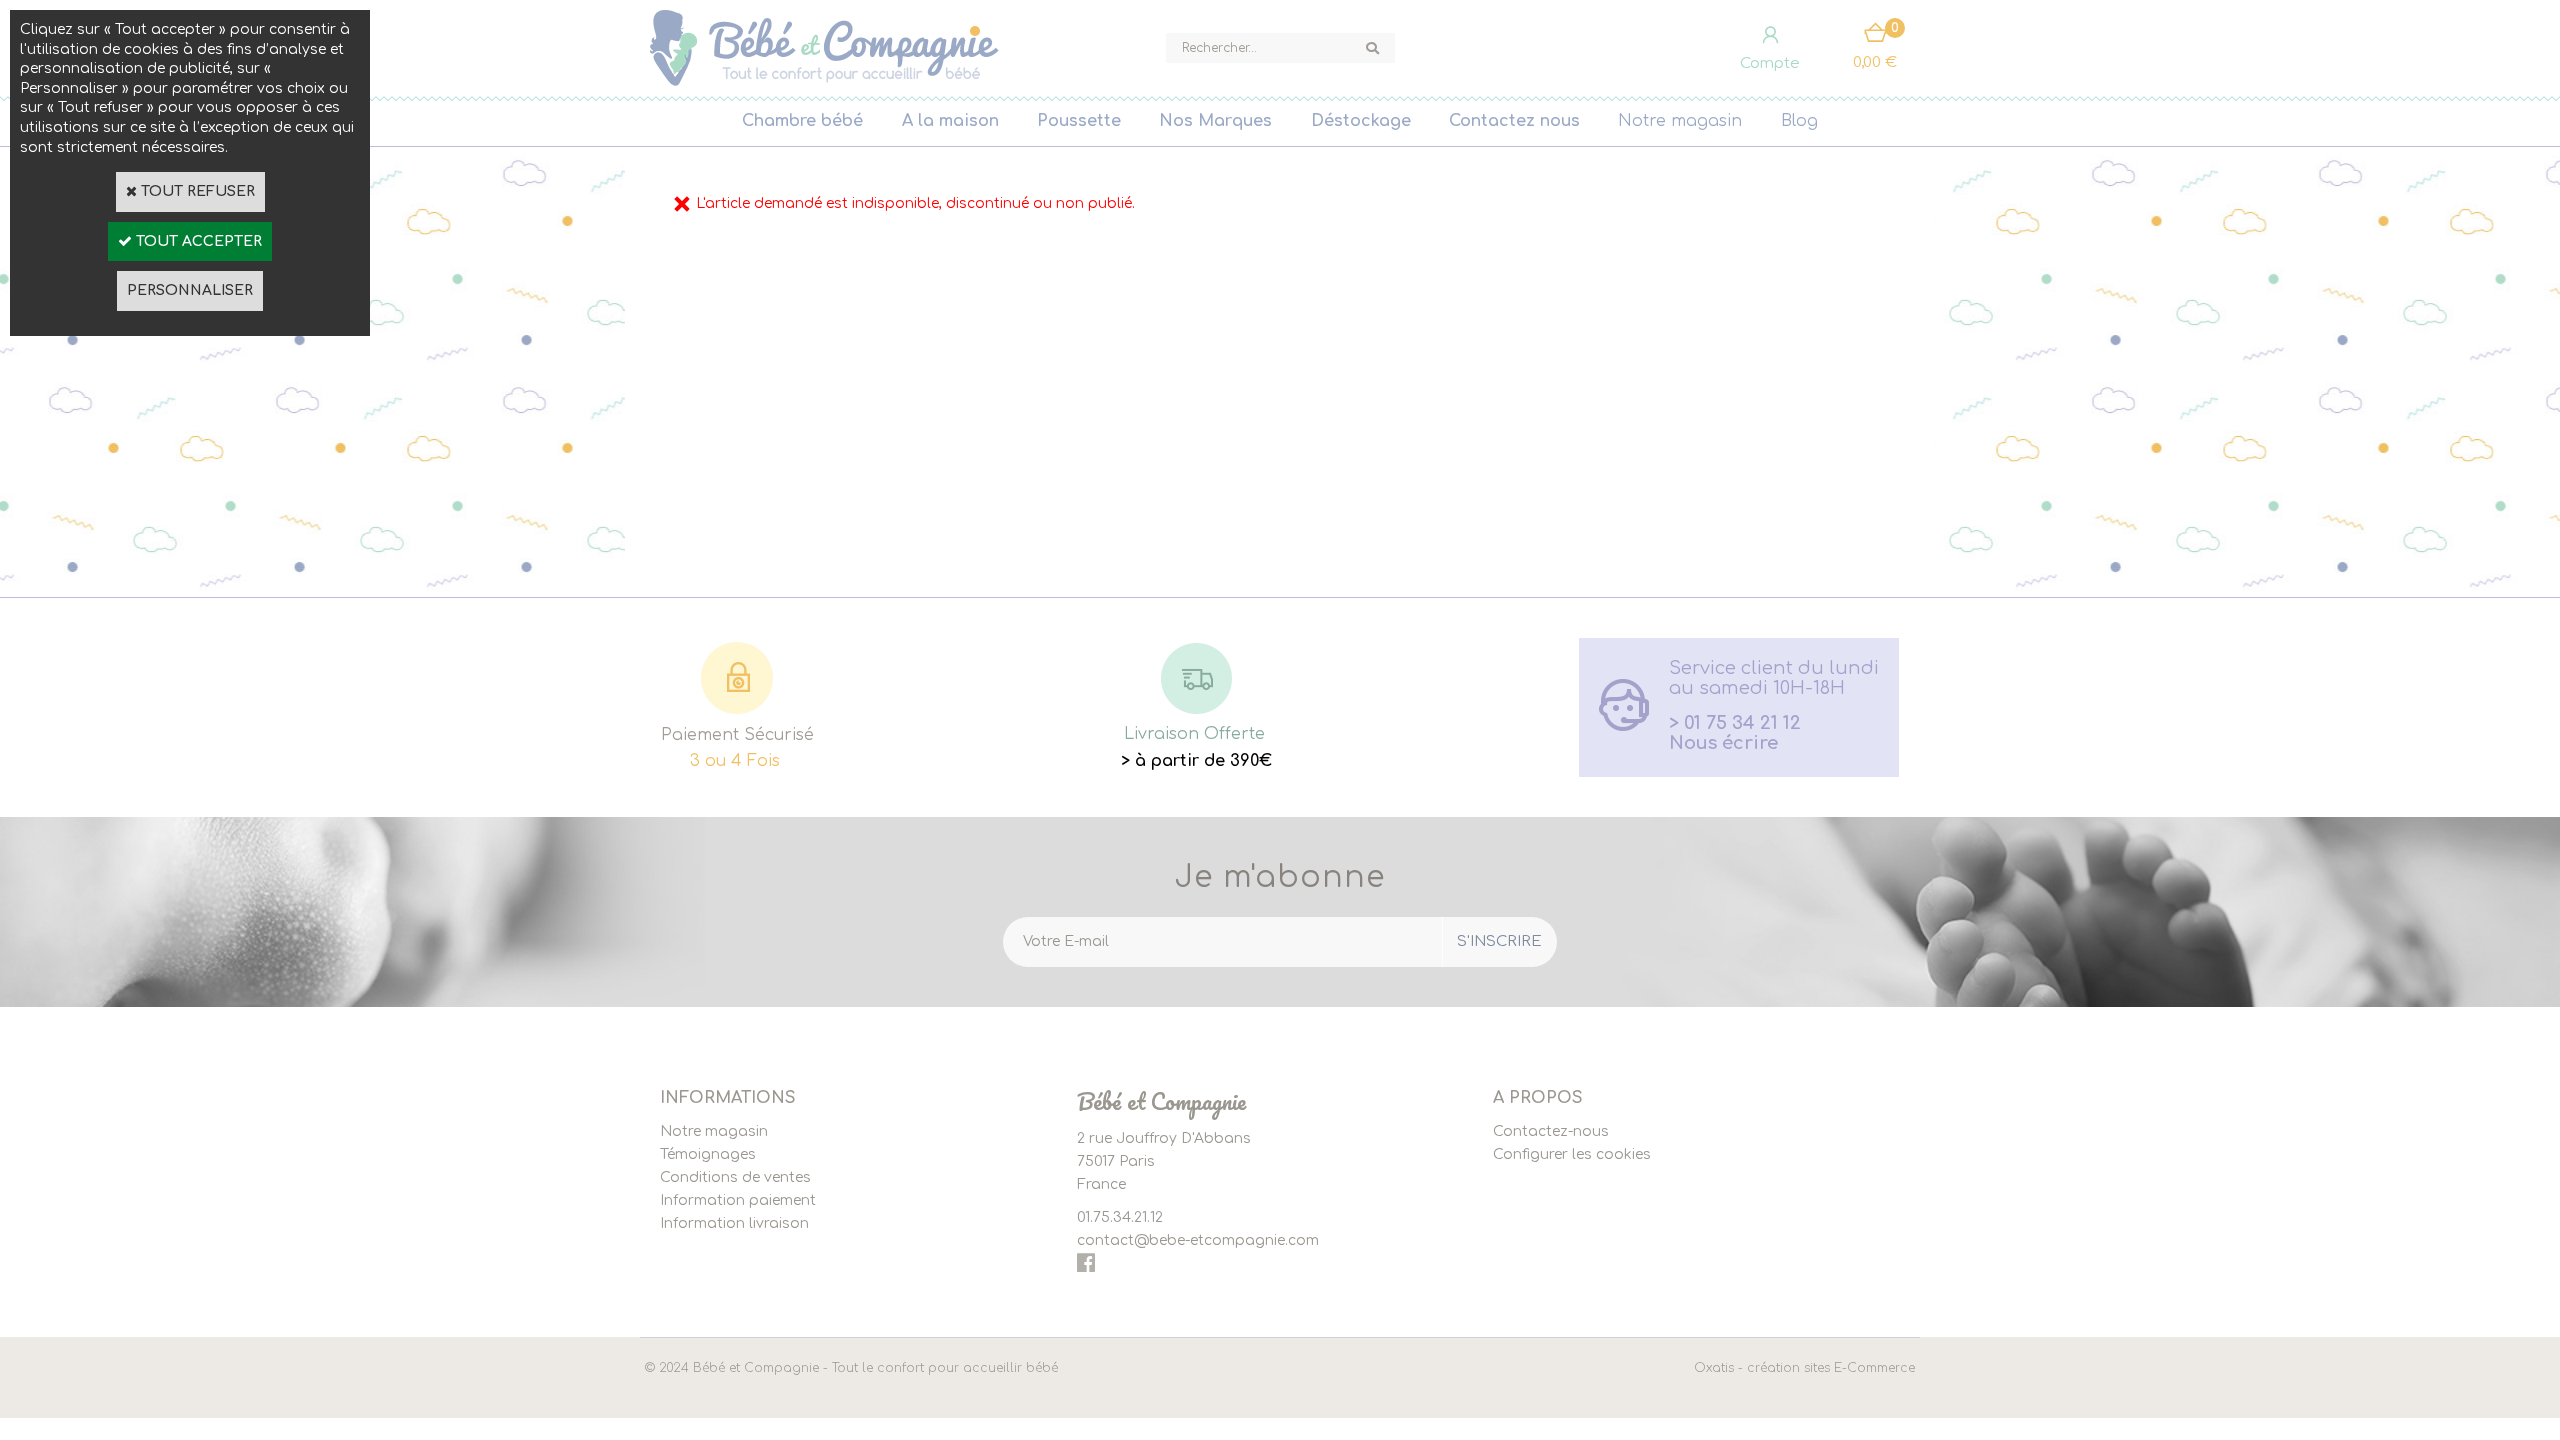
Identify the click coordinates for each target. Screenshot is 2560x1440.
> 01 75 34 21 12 (1735, 723)
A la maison (950, 121)
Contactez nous (1514, 121)
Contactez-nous (1551, 1131)
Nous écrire (1723, 743)
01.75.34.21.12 (1120, 1217)
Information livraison (734, 1223)
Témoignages (708, 1154)
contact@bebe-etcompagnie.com (1198, 1240)
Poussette (1079, 121)
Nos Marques (1215, 121)
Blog (1799, 121)
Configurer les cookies (1572, 1154)
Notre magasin (1680, 121)
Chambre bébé (802, 121)
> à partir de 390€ (1196, 761)
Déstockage (1361, 121)
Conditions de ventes (735, 1177)
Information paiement (738, 1200)
